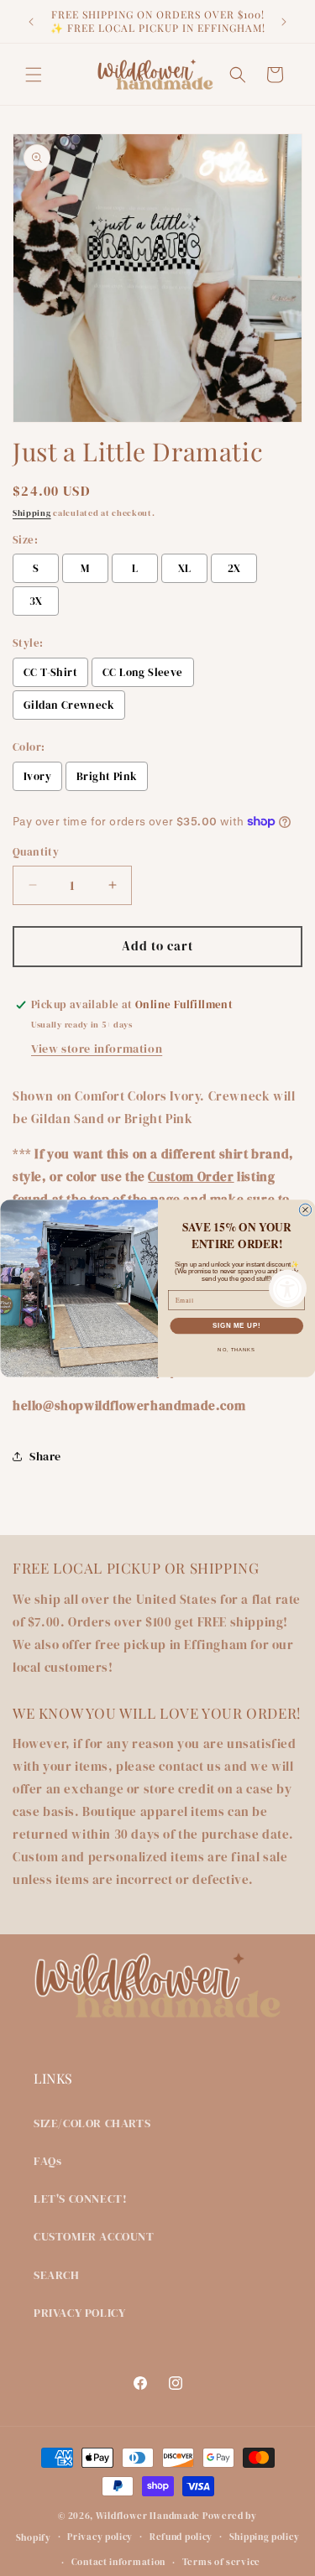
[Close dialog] (305, 1210)
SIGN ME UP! (236, 1325)
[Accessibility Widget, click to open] (288, 1288)
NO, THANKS (236, 1349)
